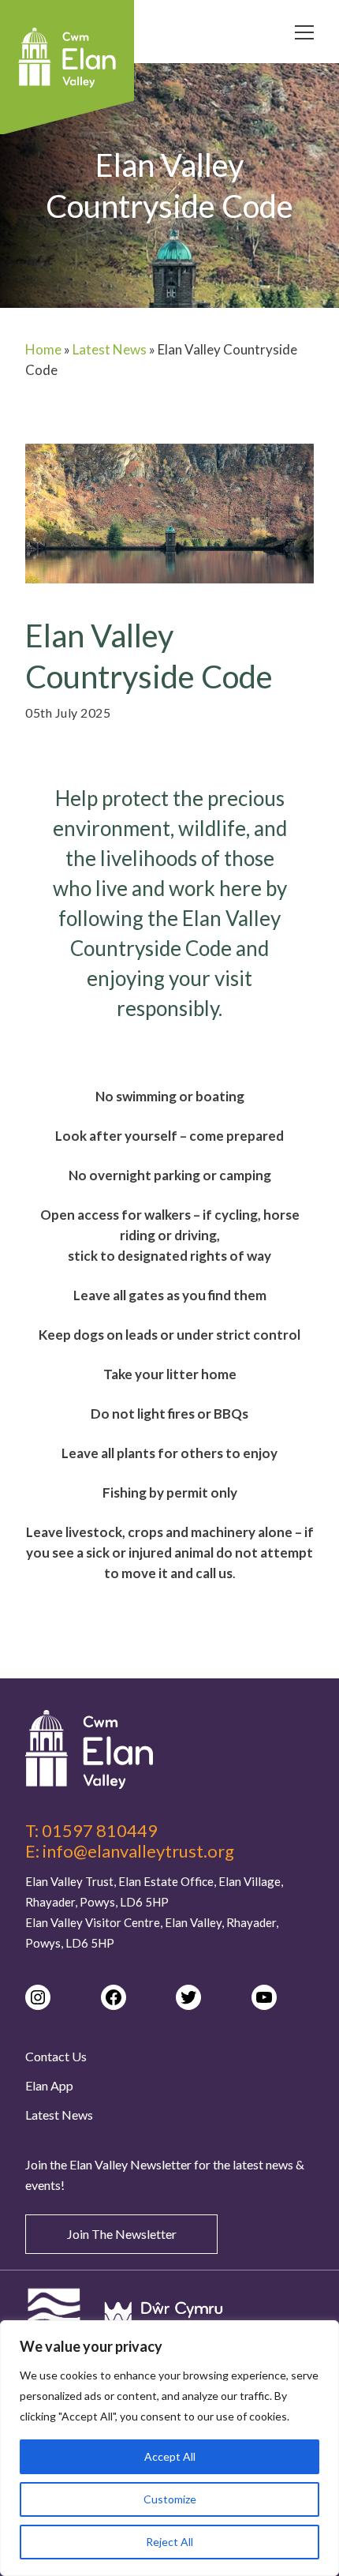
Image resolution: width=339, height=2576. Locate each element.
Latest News (110, 349)
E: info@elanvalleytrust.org (130, 1851)
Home (43, 349)
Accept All (170, 2456)
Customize (170, 2499)
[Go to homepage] (169, 1749)
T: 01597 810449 (91, 1831)
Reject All (169, 2542)
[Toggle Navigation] (304, 35)
